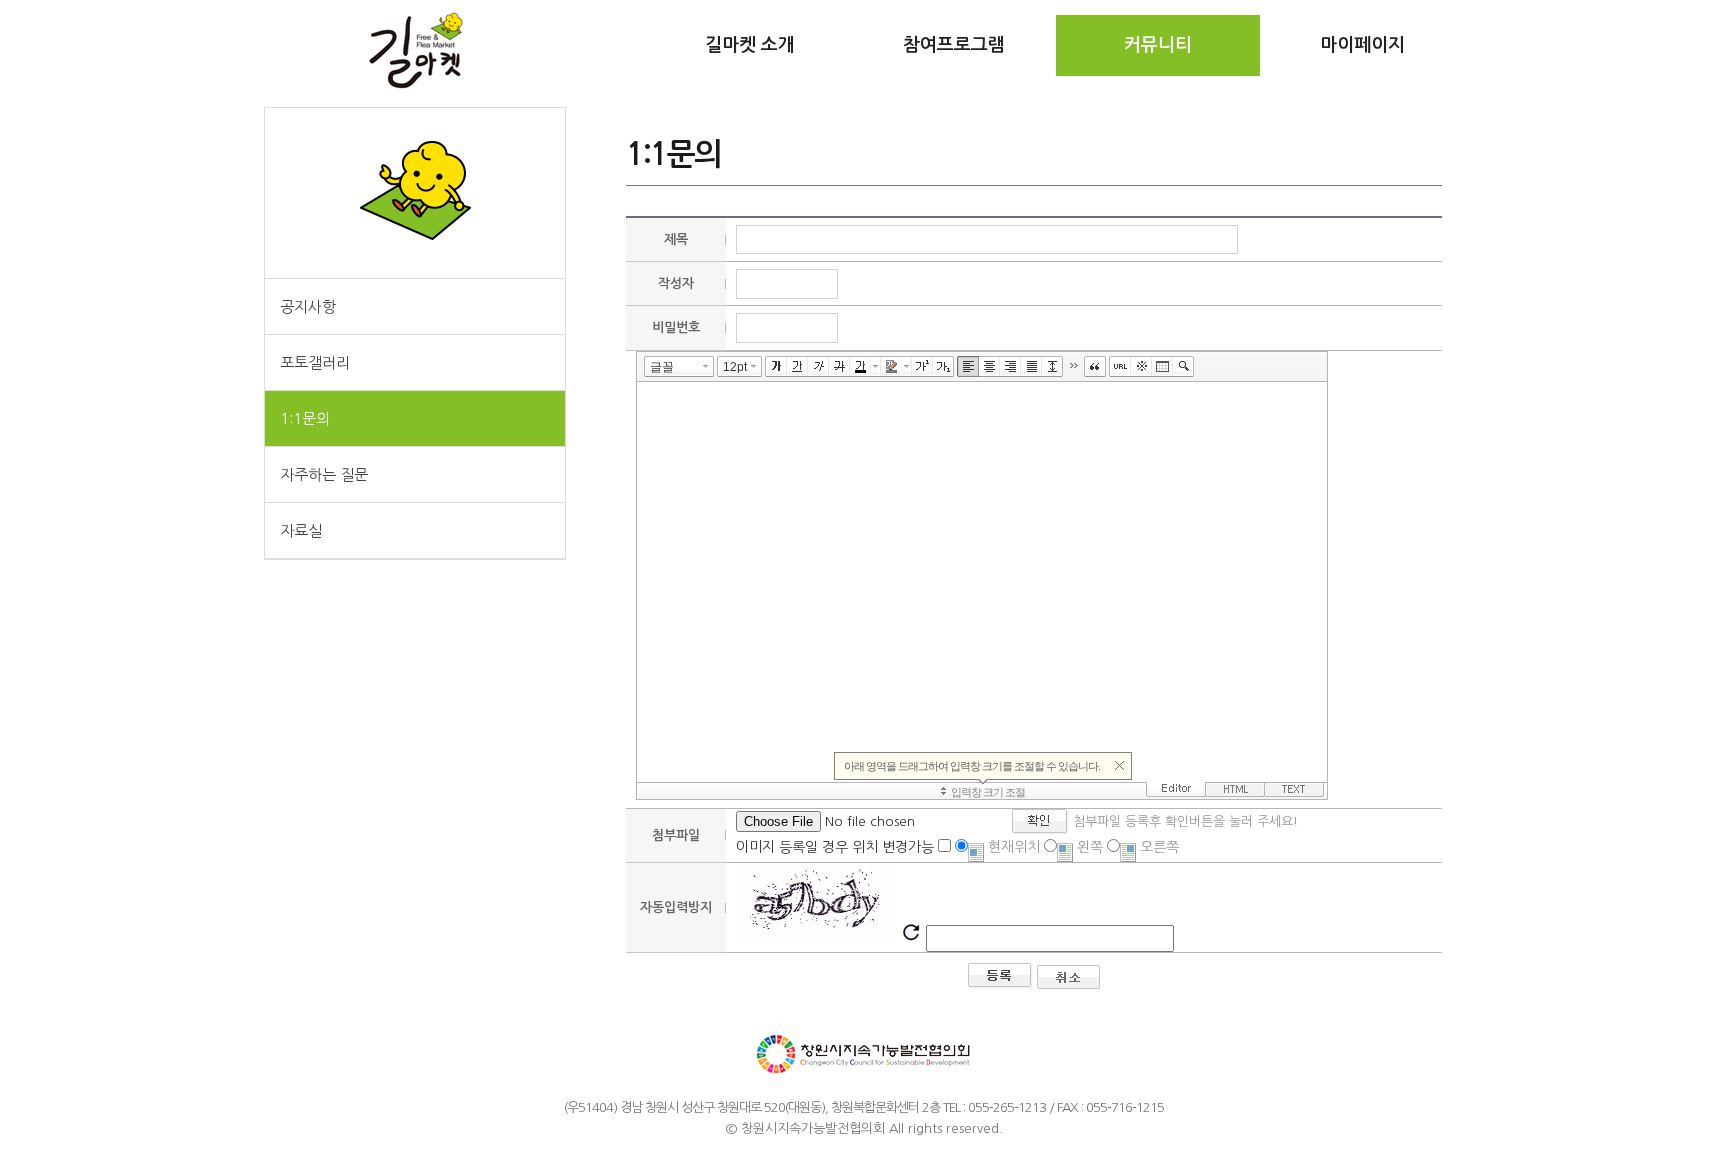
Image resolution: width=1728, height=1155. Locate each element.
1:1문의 (305, 418)
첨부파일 (676, 835)
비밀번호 (676, 327)
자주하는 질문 (324, 474)
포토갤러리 (315, 362)
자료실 (301, 530)
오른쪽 (1157, 847)
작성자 (676, 283)
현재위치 (1012, 847)
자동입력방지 (676, 907)
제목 (676, 239)
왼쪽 (1088, 847)
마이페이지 (1362, 45)
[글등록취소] (1068, 984)
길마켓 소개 (750, 45)
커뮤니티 (1158, 45)
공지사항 (308, 306)
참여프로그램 (954, 45)
